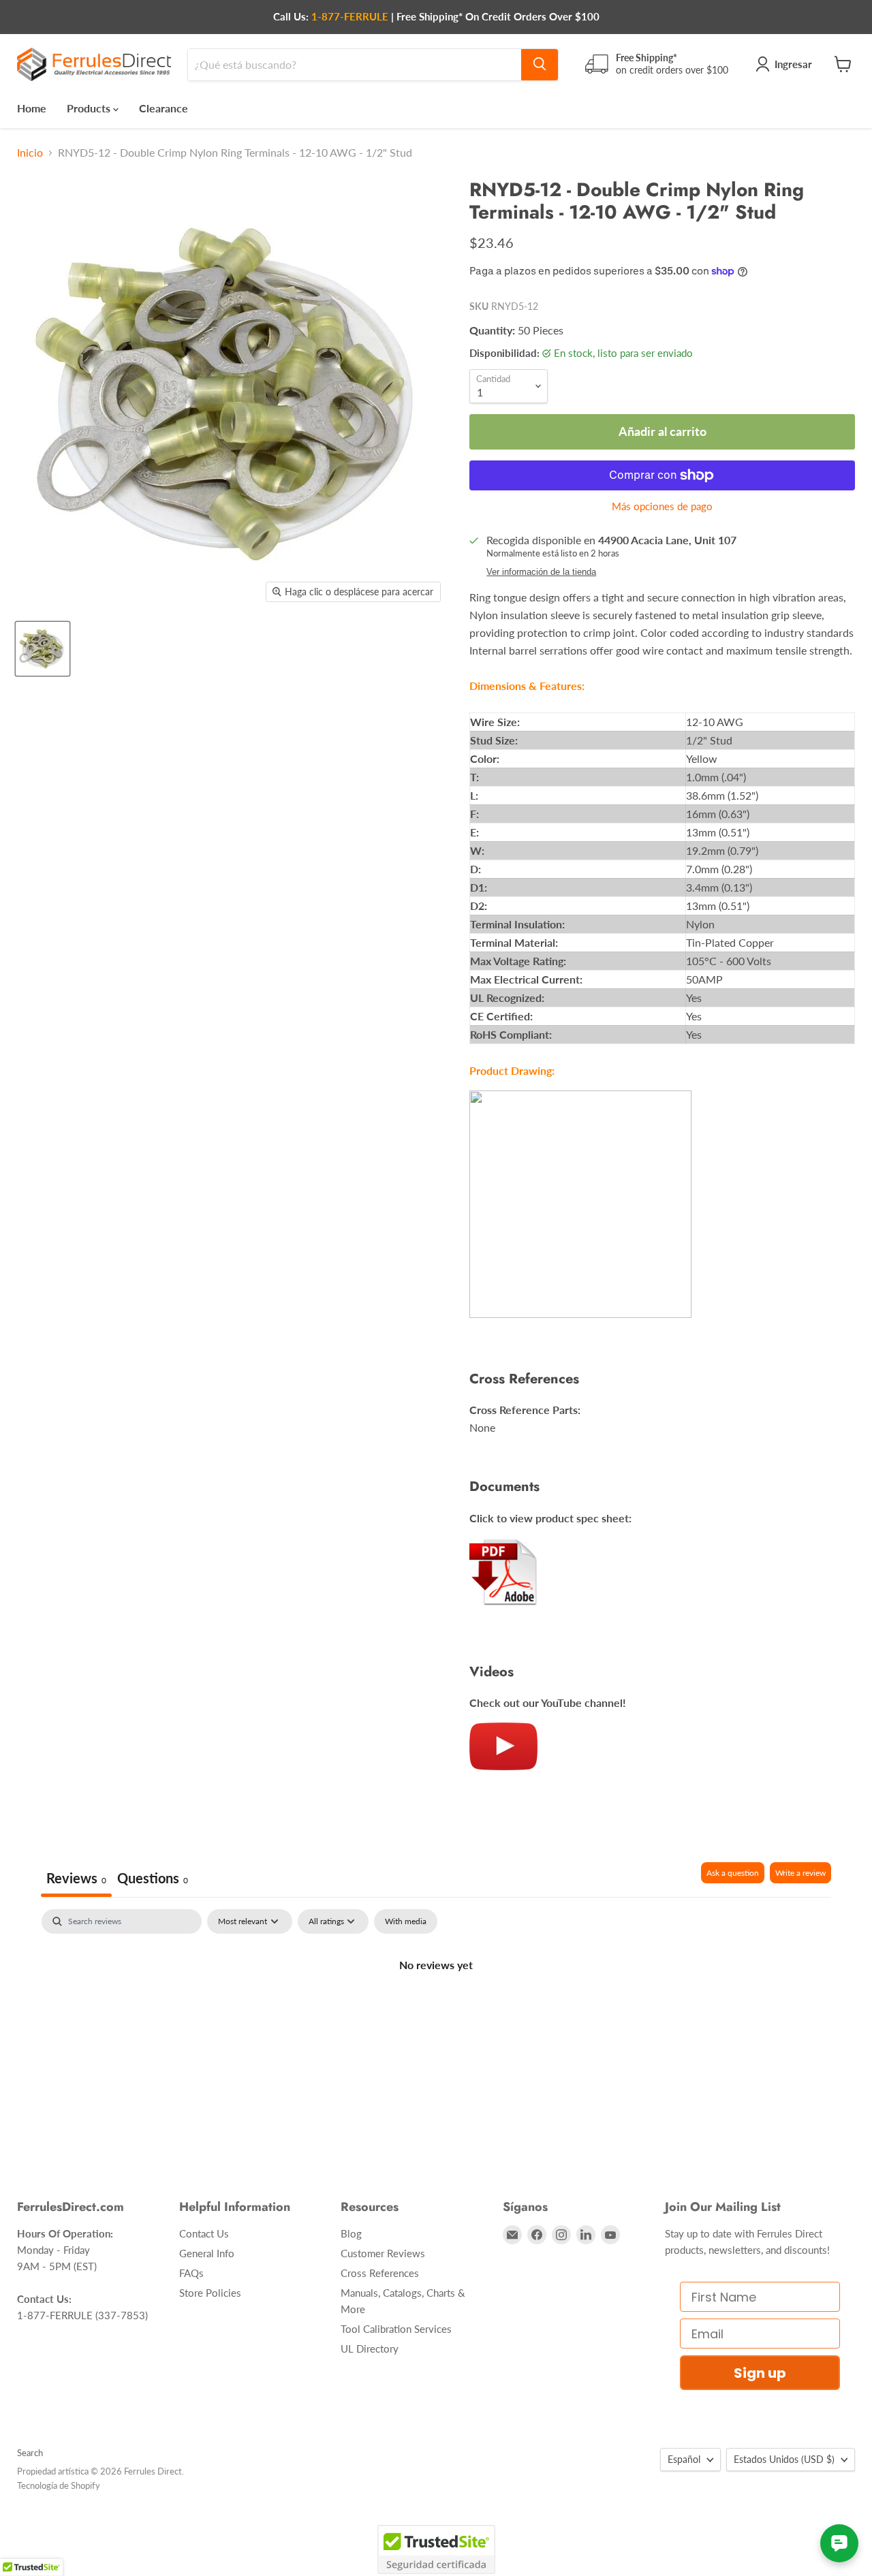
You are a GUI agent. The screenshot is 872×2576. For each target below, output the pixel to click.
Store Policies (210, 2293)
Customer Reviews (383, 2253)
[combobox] (355, 64)
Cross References (380, 2273)
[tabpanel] (436, 2011)
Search (30, 2453)
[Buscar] (540, 64)
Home (32, 107)
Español (684, 2459)
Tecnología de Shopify (59, 2485)
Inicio (30, 153)
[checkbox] (406, 1921)
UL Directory (370, 2349)
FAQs (191, 2273)
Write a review (800, 1873)
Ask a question (733, 1873)
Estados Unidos (784, 2459)
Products (90, 107)
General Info (207, 2253)
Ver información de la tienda (541, 572)
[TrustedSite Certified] (436, 2549)
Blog (351, 2233)
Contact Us (204, 2233)
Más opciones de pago (662, 506)
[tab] (153, 1880)
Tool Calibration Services (396, 2329)
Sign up (760, 2373)
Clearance (163, 107)
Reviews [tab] (76, 1878)
